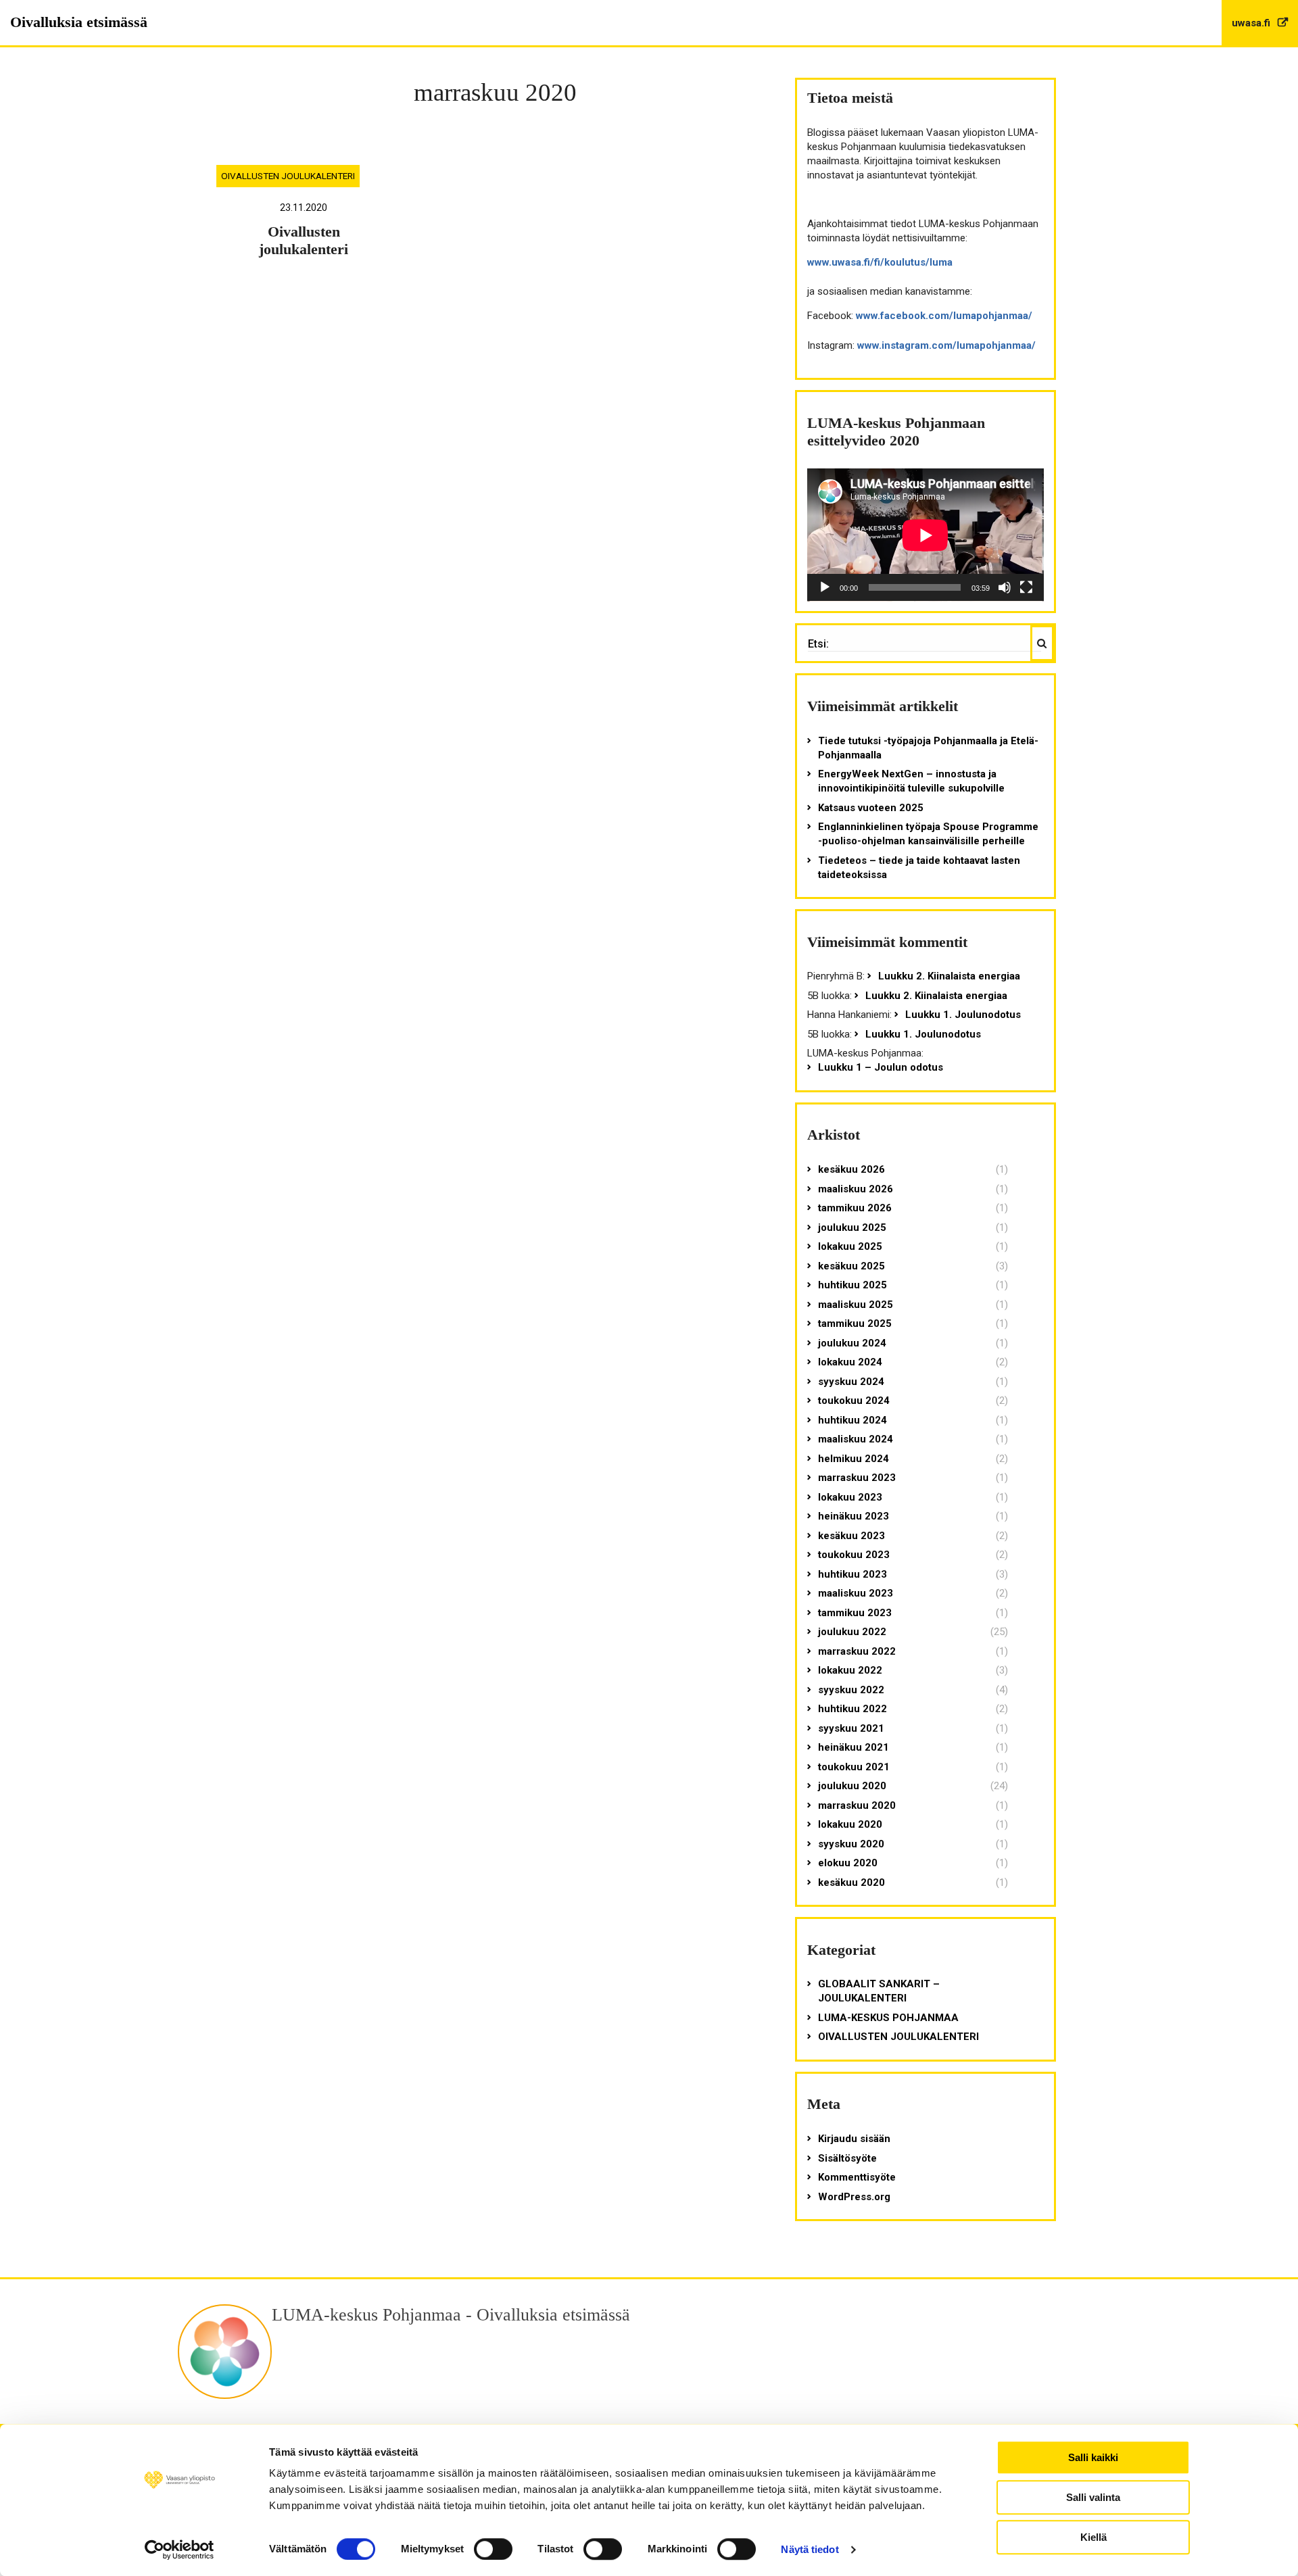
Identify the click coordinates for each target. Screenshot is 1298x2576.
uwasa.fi (1252, 23)
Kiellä (1093, 2537)
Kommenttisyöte (857, 2177)
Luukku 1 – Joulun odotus (881, 1067)
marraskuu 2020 (857, 1805)
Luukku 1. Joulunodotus (963, 1015)
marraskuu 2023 (857, 1478)
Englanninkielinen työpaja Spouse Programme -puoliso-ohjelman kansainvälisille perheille (928, 834)
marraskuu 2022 (857, 1651)
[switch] (493, 2549)
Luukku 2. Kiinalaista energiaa (949, 976)
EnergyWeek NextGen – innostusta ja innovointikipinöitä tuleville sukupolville (911, 781)
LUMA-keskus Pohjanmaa (888, 2018)
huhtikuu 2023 (852, 1574)
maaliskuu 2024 (856, 1439)
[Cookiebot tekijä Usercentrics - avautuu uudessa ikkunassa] (179, 2550)
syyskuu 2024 (851, 1382)
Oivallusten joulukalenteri (288, 176)
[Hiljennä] (1005, 587)
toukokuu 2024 (854, 1401)
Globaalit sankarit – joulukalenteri (879, 1991)
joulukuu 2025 (852, 1228)
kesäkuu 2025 (851, 1266)
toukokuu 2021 (854, 1767)
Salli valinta (1093, 2497)
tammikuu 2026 (855, 1208)
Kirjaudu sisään (854, 2139)
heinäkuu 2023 (854, 1516)
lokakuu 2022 (850, 1670)
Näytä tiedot (810, 2549)
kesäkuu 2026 (851, 1169)
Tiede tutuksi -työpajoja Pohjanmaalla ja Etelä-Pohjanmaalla (928, 748)
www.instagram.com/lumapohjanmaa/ (946, 345)
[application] (926, 535)
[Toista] (825, 587)
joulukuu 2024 (852, 1343)
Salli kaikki (1093, 2457)
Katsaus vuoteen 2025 (871, 808)
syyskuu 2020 (851, 1844)
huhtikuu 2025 (852, 1285)
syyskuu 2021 (851, 1728)
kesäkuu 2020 (851, 1882)
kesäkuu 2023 (851, 1536)
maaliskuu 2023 (856, 1593)
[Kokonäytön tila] (1026, 587)
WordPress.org (854, 2197)
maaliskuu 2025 (856, 1305)
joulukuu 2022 (852, 1632)
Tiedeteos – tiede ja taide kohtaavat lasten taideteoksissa (919, 868)
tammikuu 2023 (855, 1613)
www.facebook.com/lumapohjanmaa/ (944, 316)
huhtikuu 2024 (852, 1420)
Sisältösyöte (847, 2158)
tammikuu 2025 (855, 1323)
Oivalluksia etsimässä (79, 22)
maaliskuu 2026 (856, 1189)
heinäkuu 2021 (854, 1747)
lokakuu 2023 (850, 1497)
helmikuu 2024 (854, 1459)
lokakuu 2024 (850, 1362)
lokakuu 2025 (850, 1246)
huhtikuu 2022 (852, 1709)
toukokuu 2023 (854, 1555)
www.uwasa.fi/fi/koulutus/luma (880, 262)
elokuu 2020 (848, 1863)
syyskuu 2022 (851, 1690)
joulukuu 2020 (852, 1786)
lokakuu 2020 (850, 1824)
